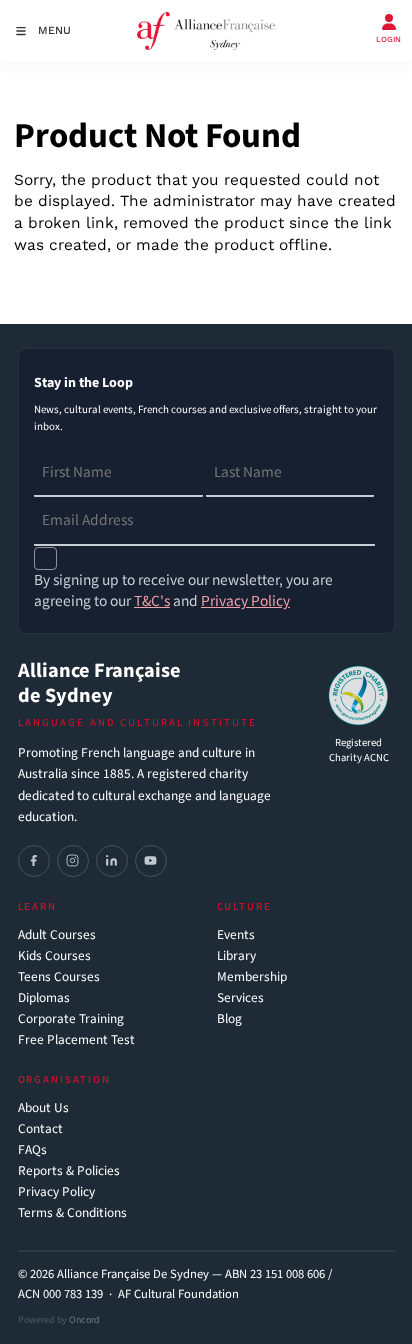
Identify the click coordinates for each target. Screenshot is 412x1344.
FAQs (32, 1150)
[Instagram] (73, 861)
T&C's (152, 601)
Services (240, 998)
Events (236, 935)
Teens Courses (59, 977)
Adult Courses (57, 935)
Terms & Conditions (72, 1213)
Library (236, 956)
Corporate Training (71, 1019)
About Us (43, 1108)
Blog (229, 1019)
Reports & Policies (69, 1171)
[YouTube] (151, 861)
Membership (252, 977)
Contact (40, 1129)
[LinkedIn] (112, 861)
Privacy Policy (56, 1192)
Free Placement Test (76, 1040)
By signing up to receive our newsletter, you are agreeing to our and (183, 591)
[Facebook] (34, 861)
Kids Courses (54, 956)
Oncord (84, 1320)
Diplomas (44, 998)
